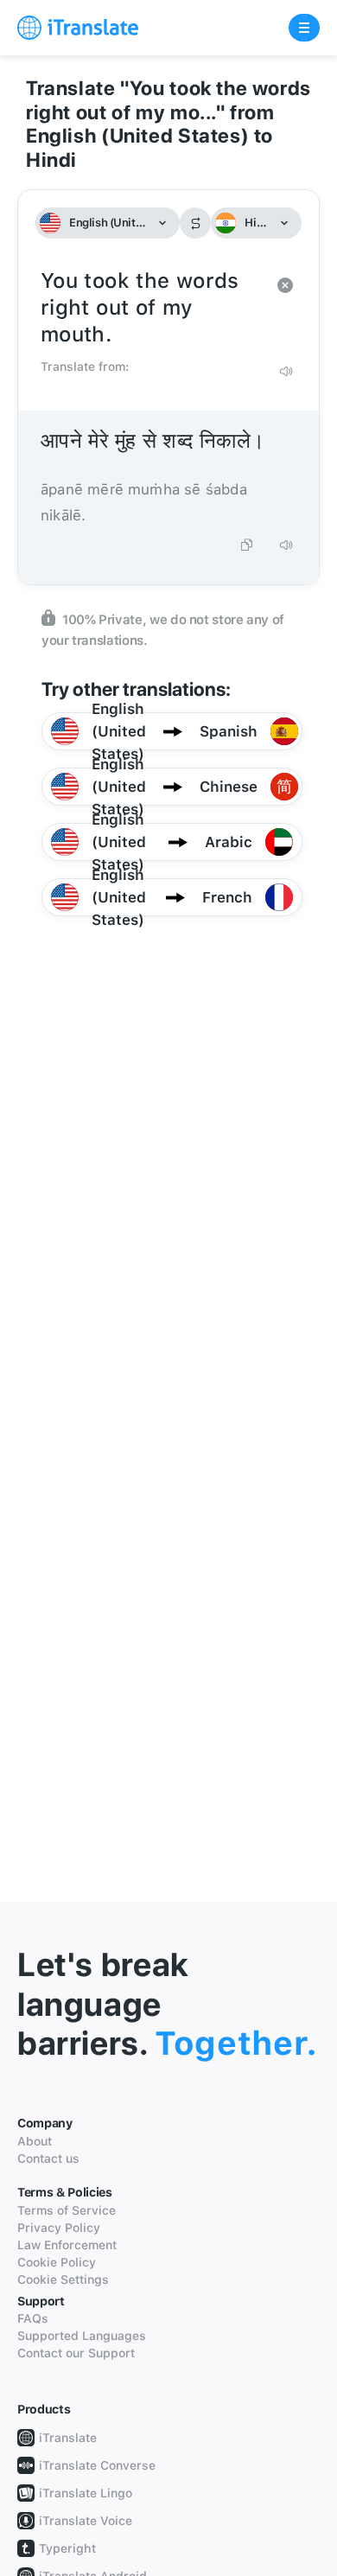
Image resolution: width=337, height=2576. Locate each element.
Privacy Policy (59, 2228)
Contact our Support (76, 2353)
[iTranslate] (78, 28)
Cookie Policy (57, 2262)
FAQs (33, 2318)
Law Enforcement (67, 2245)
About (35, 2141)
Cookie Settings (63, 2280)
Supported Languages (82, 2336)
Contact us (48, 2158)
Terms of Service (67, 2210)
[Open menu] (304, 28)
